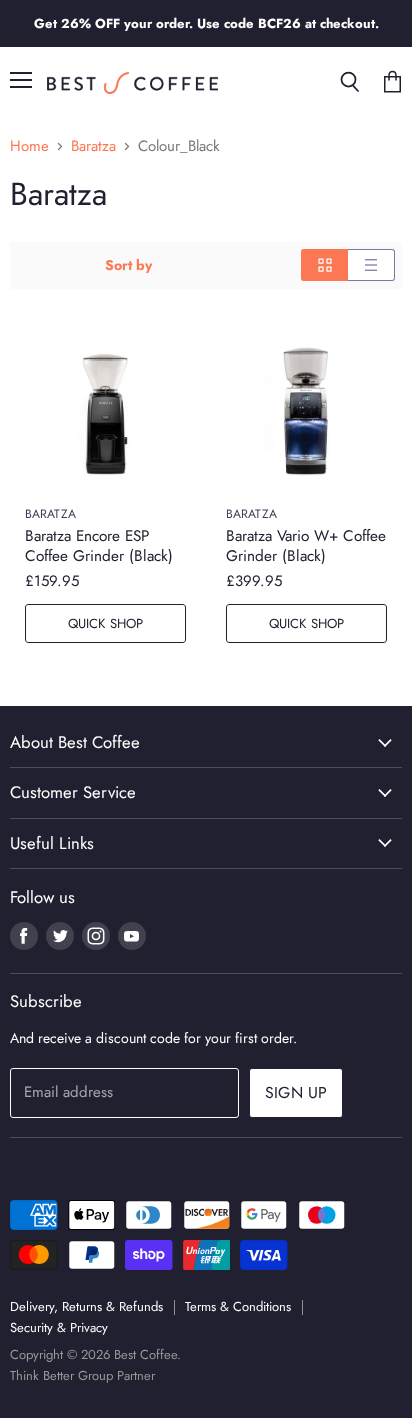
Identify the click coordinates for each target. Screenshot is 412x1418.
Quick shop (105, 623)
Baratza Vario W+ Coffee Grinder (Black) (306, 546)
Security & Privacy (59, 1327)
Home (29, 146)
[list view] (371, 265)
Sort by (128, 265)
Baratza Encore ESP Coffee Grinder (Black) (99, 546)
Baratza (93, 146)
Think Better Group (61, 1375)
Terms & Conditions (238, 1306)
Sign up (296, 1092)
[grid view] (324, 265)
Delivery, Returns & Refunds (86, 1306)
